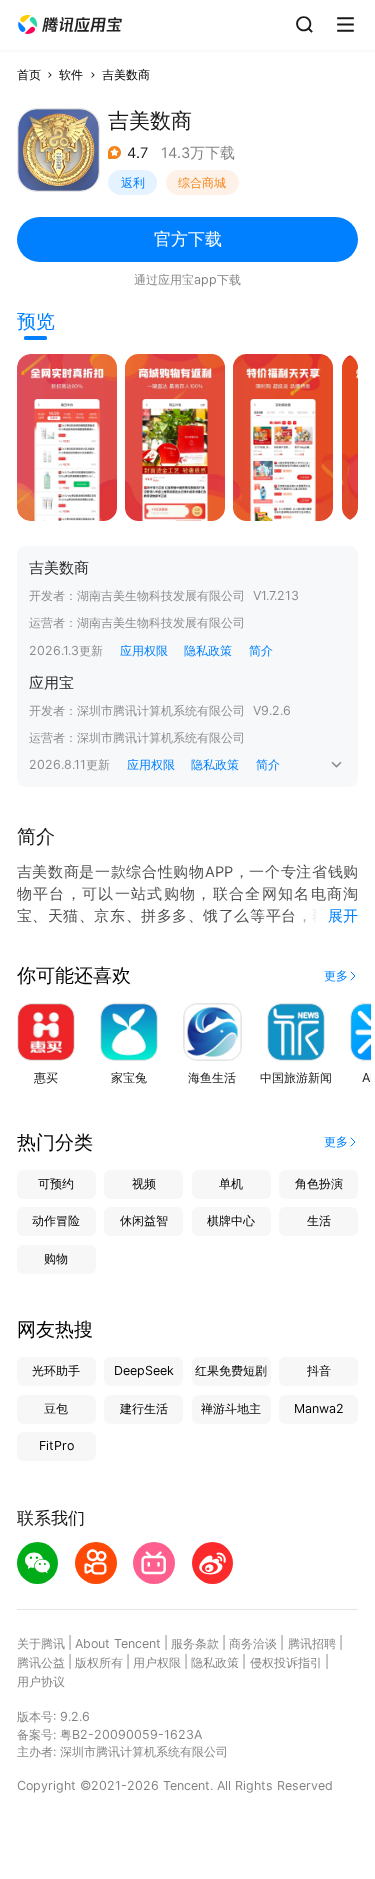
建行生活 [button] (144, 1408)
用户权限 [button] (157, 1662)
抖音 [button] (319, 1370)
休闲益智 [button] (144, 1220)
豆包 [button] (56, 1408)
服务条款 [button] (195, 1643)
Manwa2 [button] (319, 1408)
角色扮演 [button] (319, 1183)
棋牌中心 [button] (231, 1220)
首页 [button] (29, 74)
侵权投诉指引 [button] (286, 1662)
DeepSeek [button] (144, 1370)
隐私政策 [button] (208, 650)
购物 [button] (56, 1258)
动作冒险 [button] (56, 1220)
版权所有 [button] (99, 1662)
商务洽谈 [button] (253, 1643)
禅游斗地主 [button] (231, 1408)
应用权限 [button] (144, 650)
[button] (70, 25)
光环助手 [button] (56, 1370)
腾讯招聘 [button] (312, 1643)
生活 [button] (319, 1220)
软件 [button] (71, 74)
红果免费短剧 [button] (231, 1370)
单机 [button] (231, 1183)
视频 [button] (144, 1183)
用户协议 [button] (41, 1681)
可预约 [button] (56, 1183)
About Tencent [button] (118, 1643)
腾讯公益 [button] (41, 1662)
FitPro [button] (56, 1445)
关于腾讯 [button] (41, 1643)
